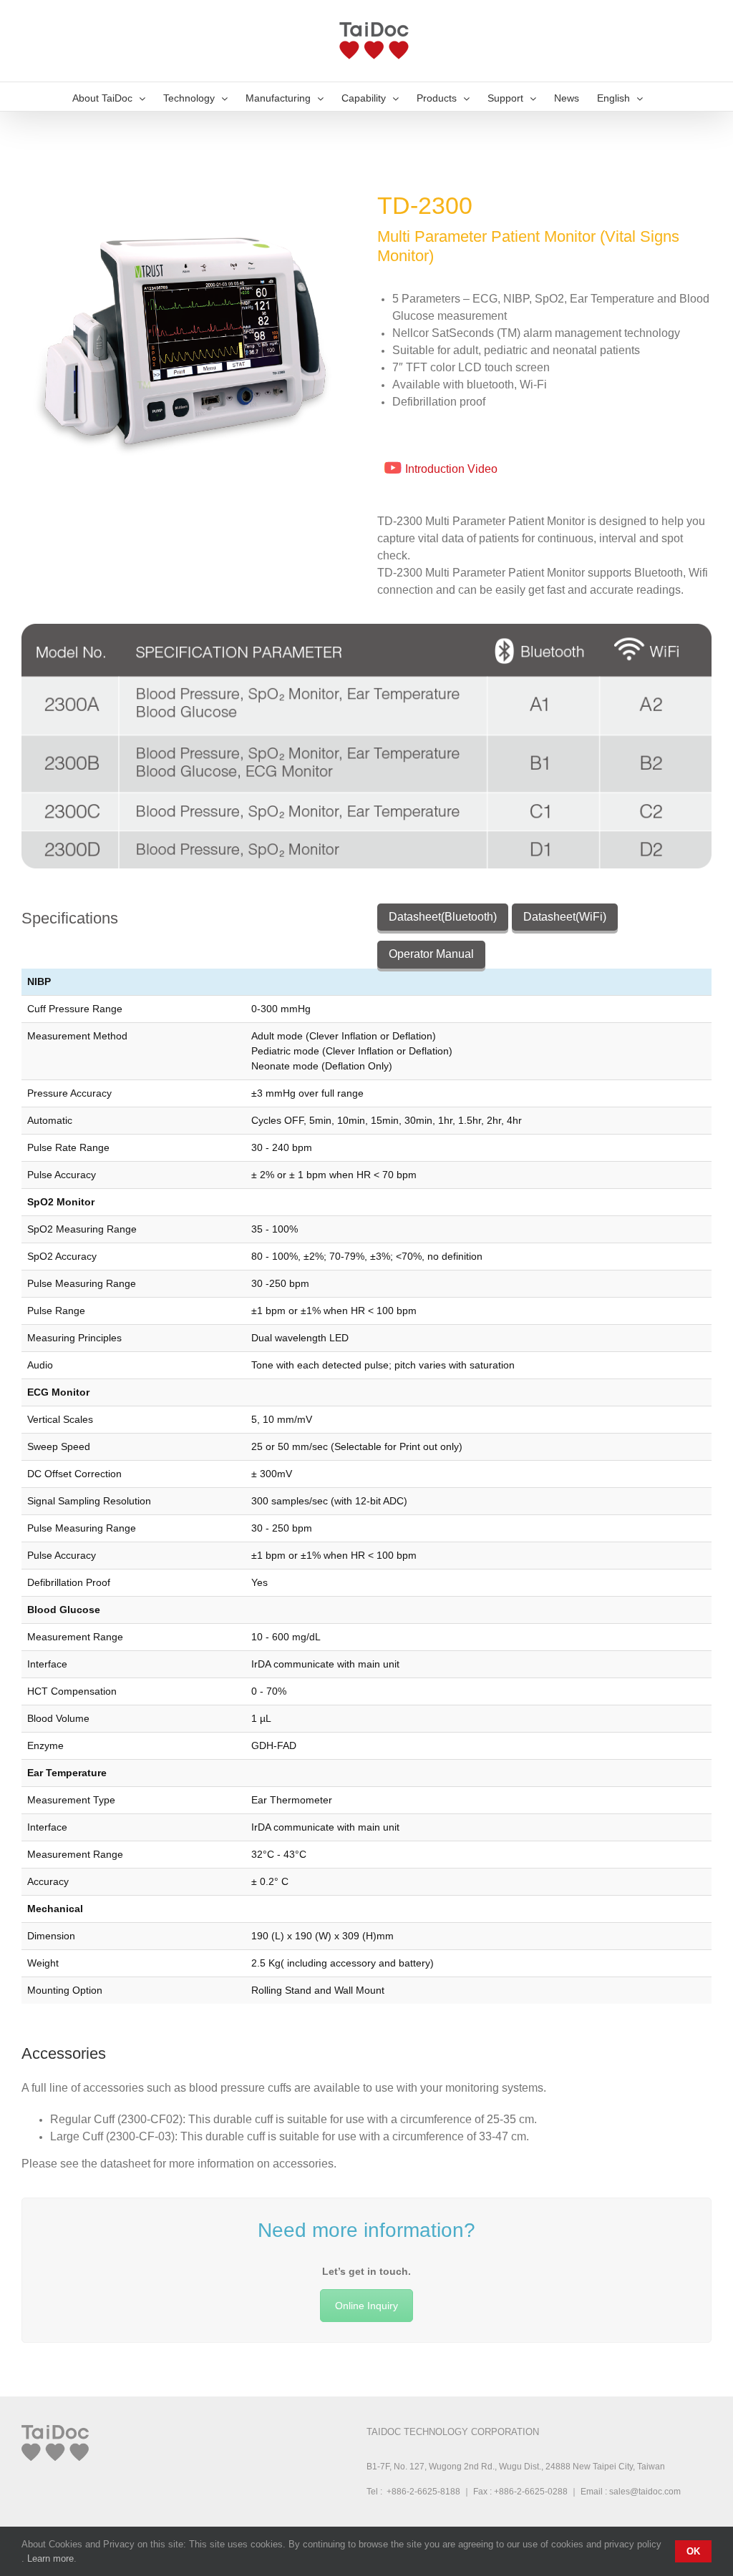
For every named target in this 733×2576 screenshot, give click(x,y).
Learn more (50, 2558)
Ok (693, 2551)
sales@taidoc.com (645, 2492)
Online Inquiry (366, 2306)
